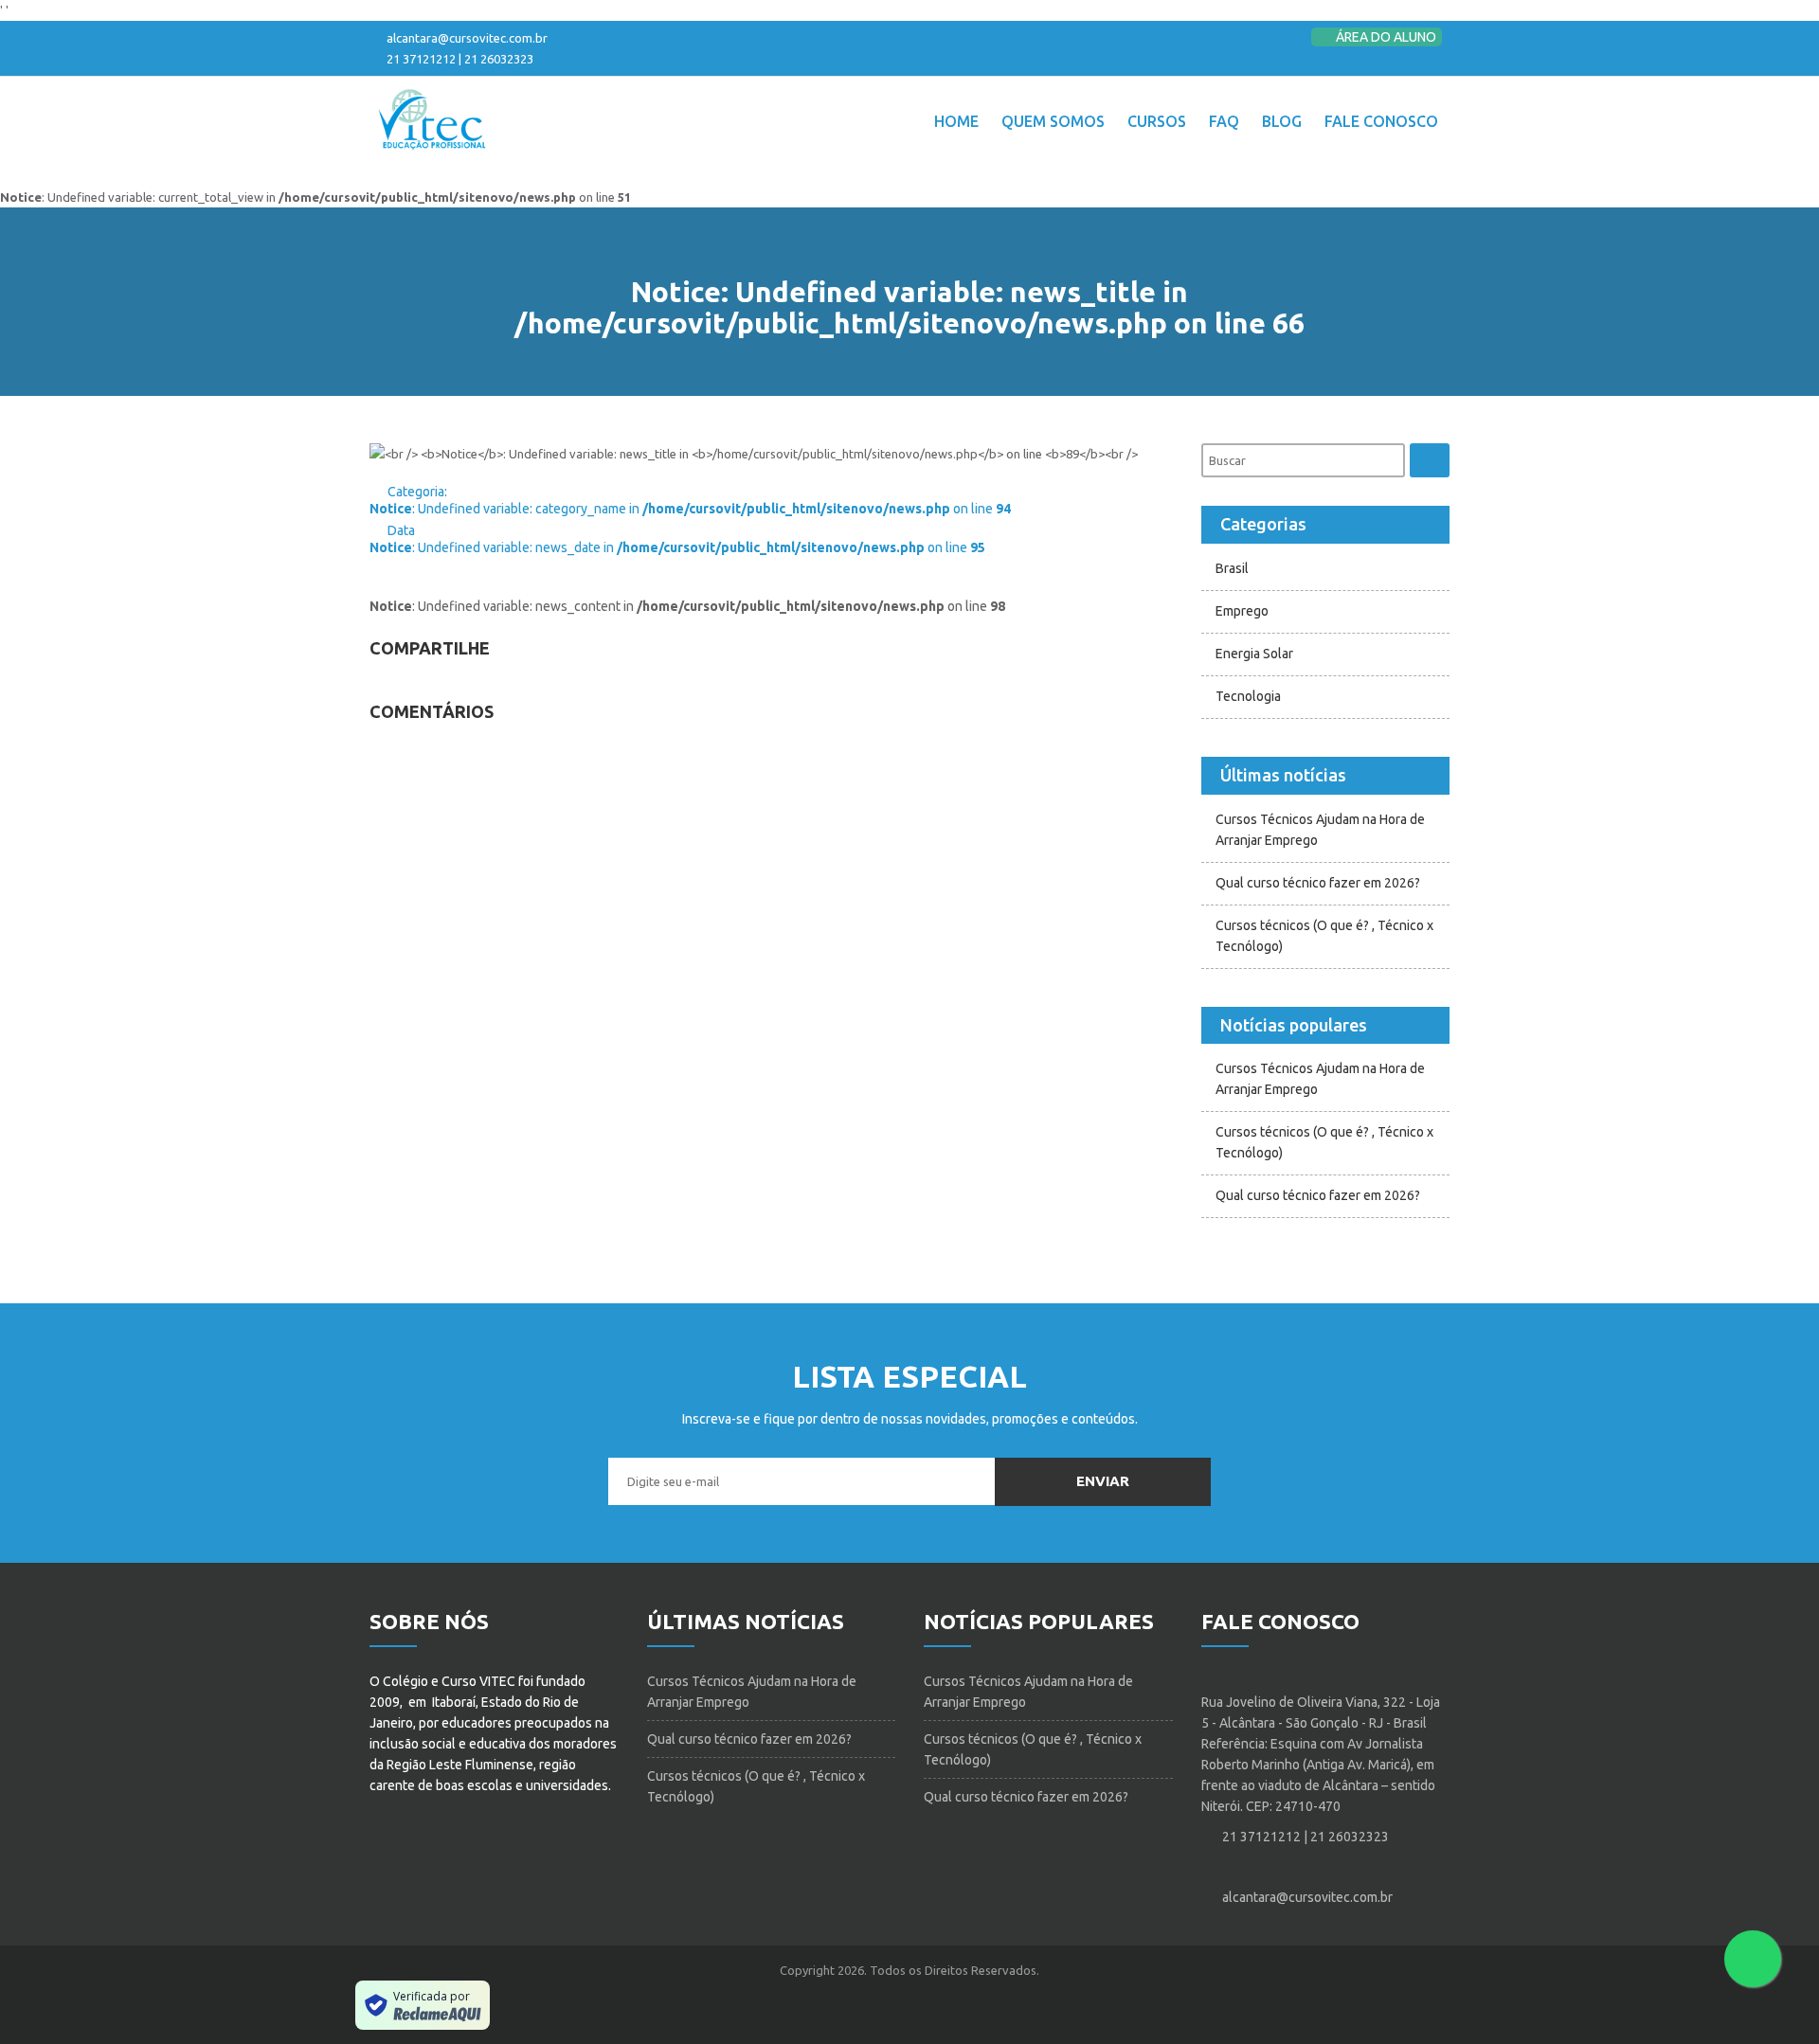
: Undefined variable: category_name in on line (690, 509)
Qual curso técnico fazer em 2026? (1318, 883)
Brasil (1232, 568)
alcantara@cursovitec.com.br (467, 38)
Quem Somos (1053, 121)
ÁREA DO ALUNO (1385, 37)
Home (956, 121)
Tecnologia (1248, 696)
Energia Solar (1254, 654)
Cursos (1157, 121)
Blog (1282, 121)
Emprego (1242, 611)
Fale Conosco (1381, 121)
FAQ (1224, 121)
